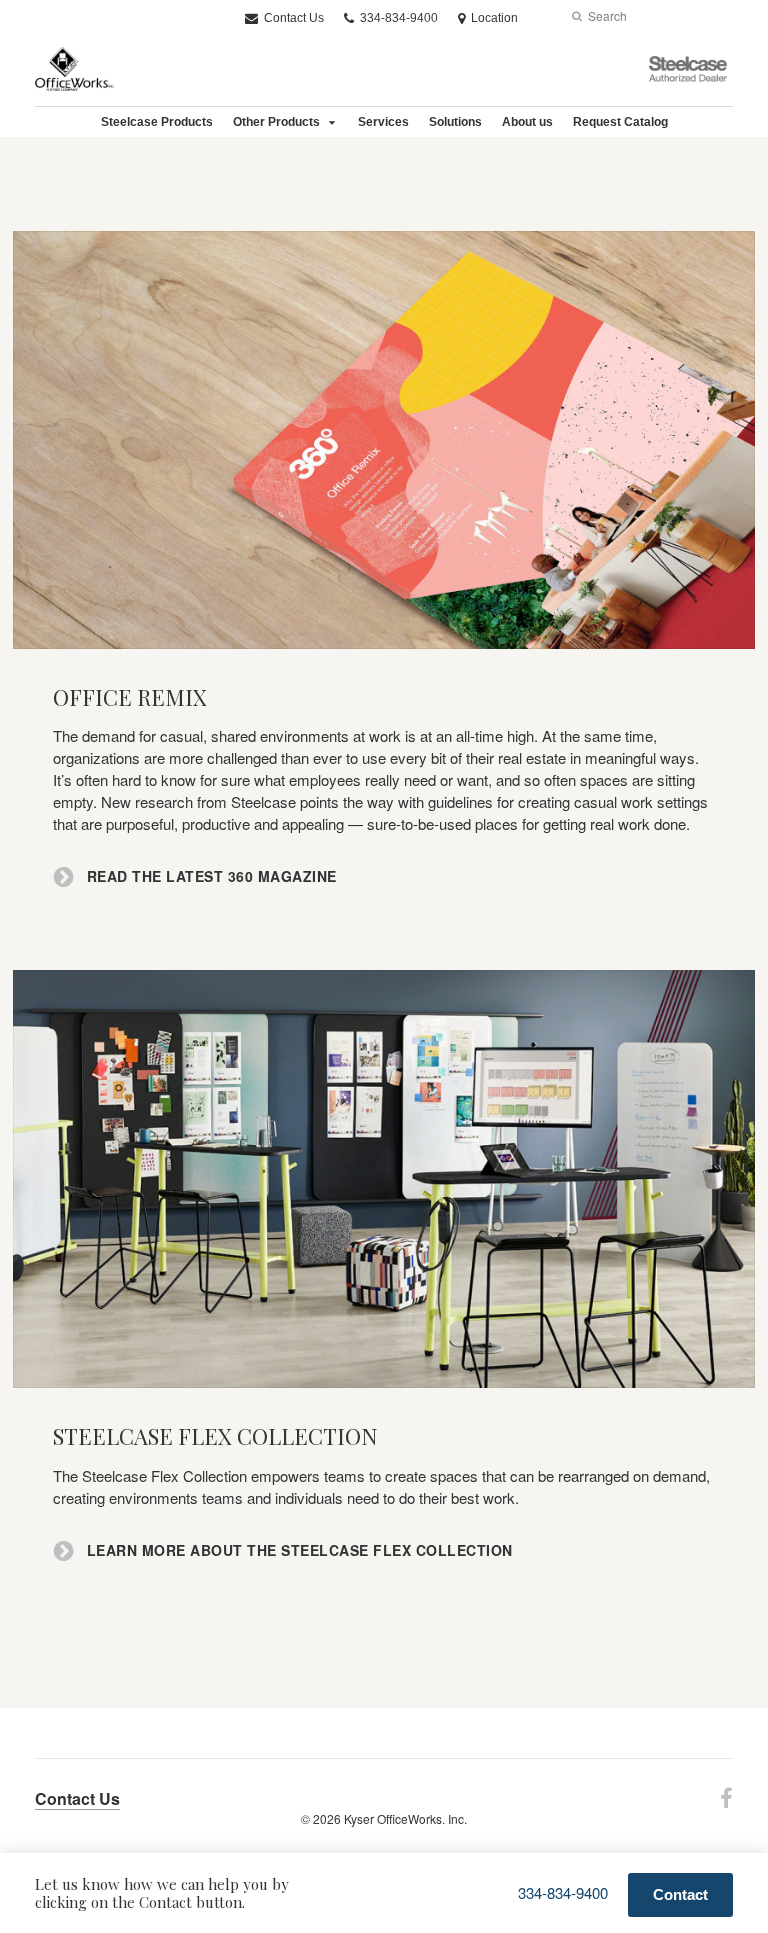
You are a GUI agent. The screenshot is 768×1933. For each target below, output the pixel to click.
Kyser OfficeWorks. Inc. (405, 1818)
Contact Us (292, 18)
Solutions (455, 122)
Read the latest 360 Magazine (209, 876)
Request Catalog (620, 122)
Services (383, 122)
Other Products (276, 122)
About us (527, 122)
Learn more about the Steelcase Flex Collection (297, 1550)
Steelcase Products (157, 122)
